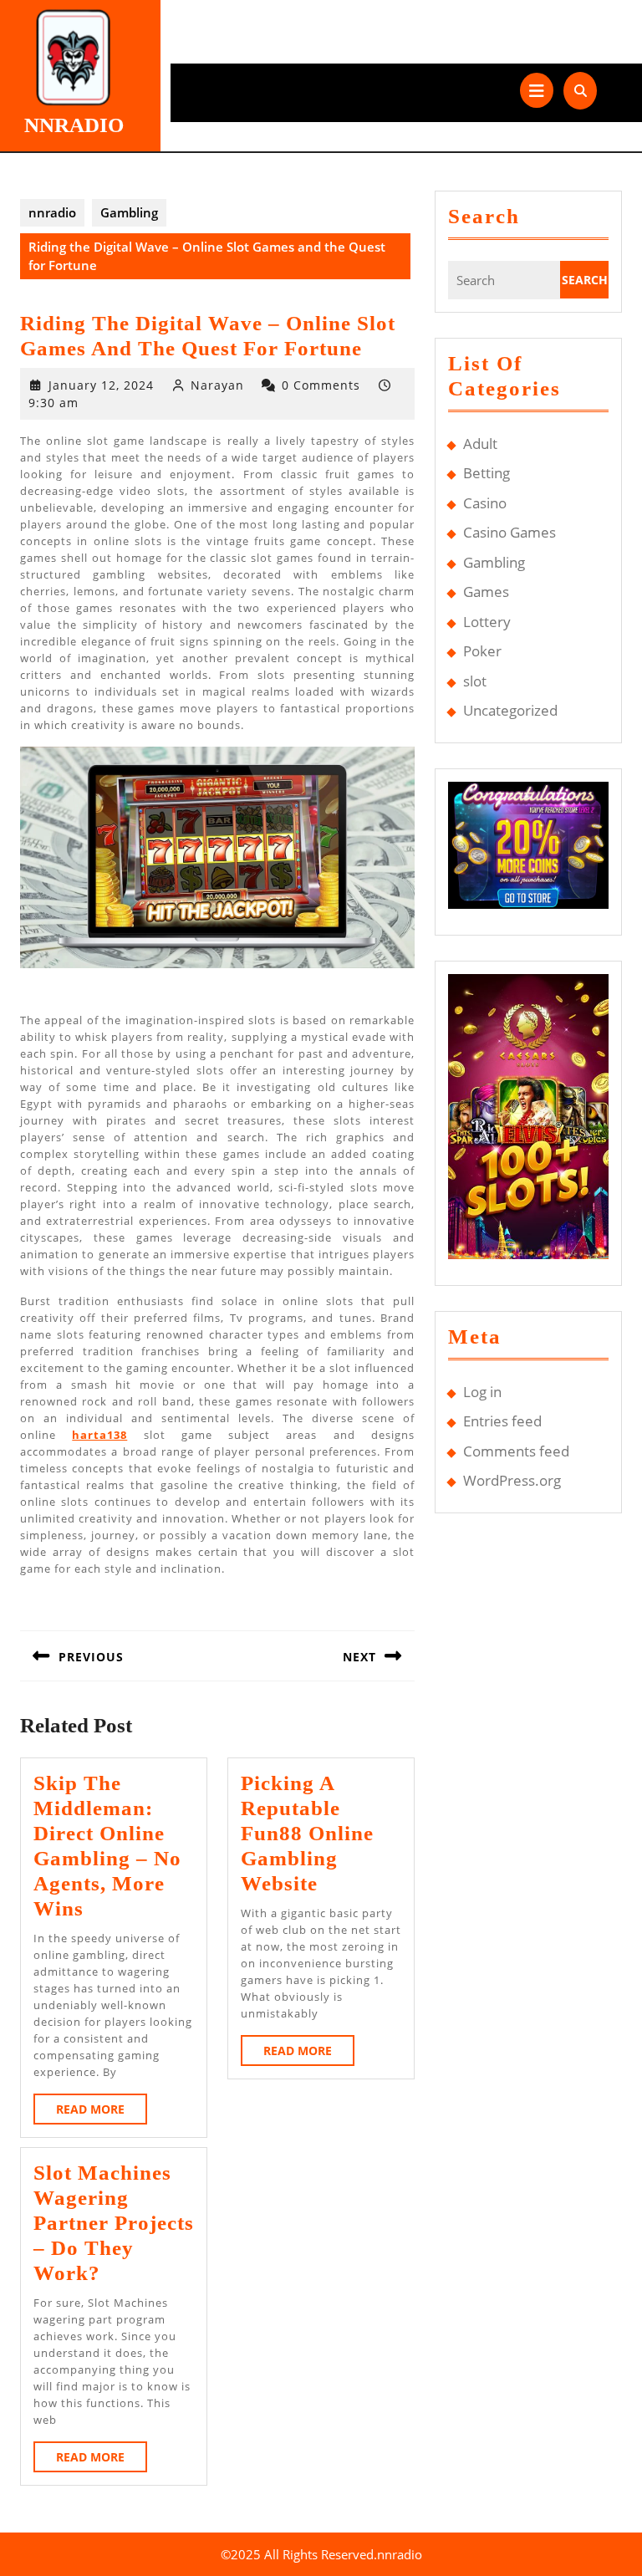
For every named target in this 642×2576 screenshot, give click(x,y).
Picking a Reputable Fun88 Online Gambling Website (307, 1833)
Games (486, 592)
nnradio (74, 125)
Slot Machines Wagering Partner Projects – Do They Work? (114, 2223)
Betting (487, 473)
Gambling (129, 212)
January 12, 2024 (101, 385)
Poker (482, 651)
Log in (482, 1392)
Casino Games (510, 532)
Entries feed (502, 1421)
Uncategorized (510, 710)
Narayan (217, 385)
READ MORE (102, 2112)
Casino (485, 503)
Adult (480, 444)
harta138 (99, 1435)
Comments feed (516, 1451)
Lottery (487, 622)
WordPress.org (512, 1480)
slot (475, 681)
